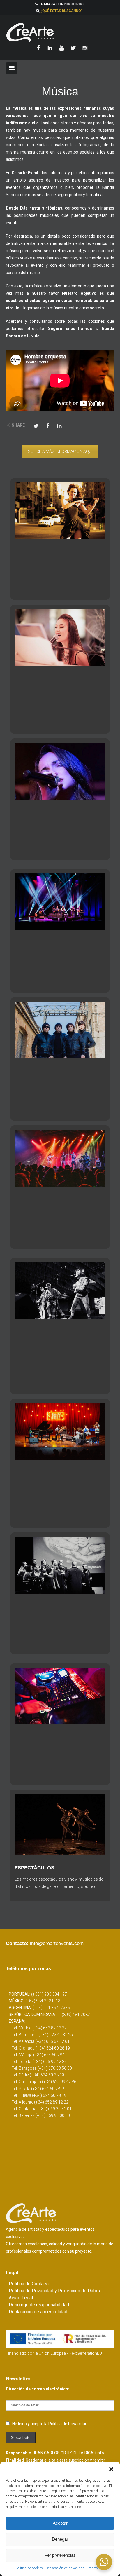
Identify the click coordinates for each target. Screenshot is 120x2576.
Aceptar (60, 2523)
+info (99, 2453)
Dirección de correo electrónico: (38, 2389)
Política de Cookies (29, 2284)
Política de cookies (29, 2568)
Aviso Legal (21, 2298)
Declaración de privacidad (65, 2568)
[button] (111, 2469)
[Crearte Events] (60, 32)
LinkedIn (59, 425)
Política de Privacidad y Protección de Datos (54, 2291)
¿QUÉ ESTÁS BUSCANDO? (62, 11)
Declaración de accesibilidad (38, 2312)
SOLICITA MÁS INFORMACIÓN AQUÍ (60, 451)
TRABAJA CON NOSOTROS (61, 4)
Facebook (48, 425)
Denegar (60, 2539)
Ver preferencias (60, 2555)
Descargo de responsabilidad (39, 2305)
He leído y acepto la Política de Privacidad (50, 2424)
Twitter (36, 425)
